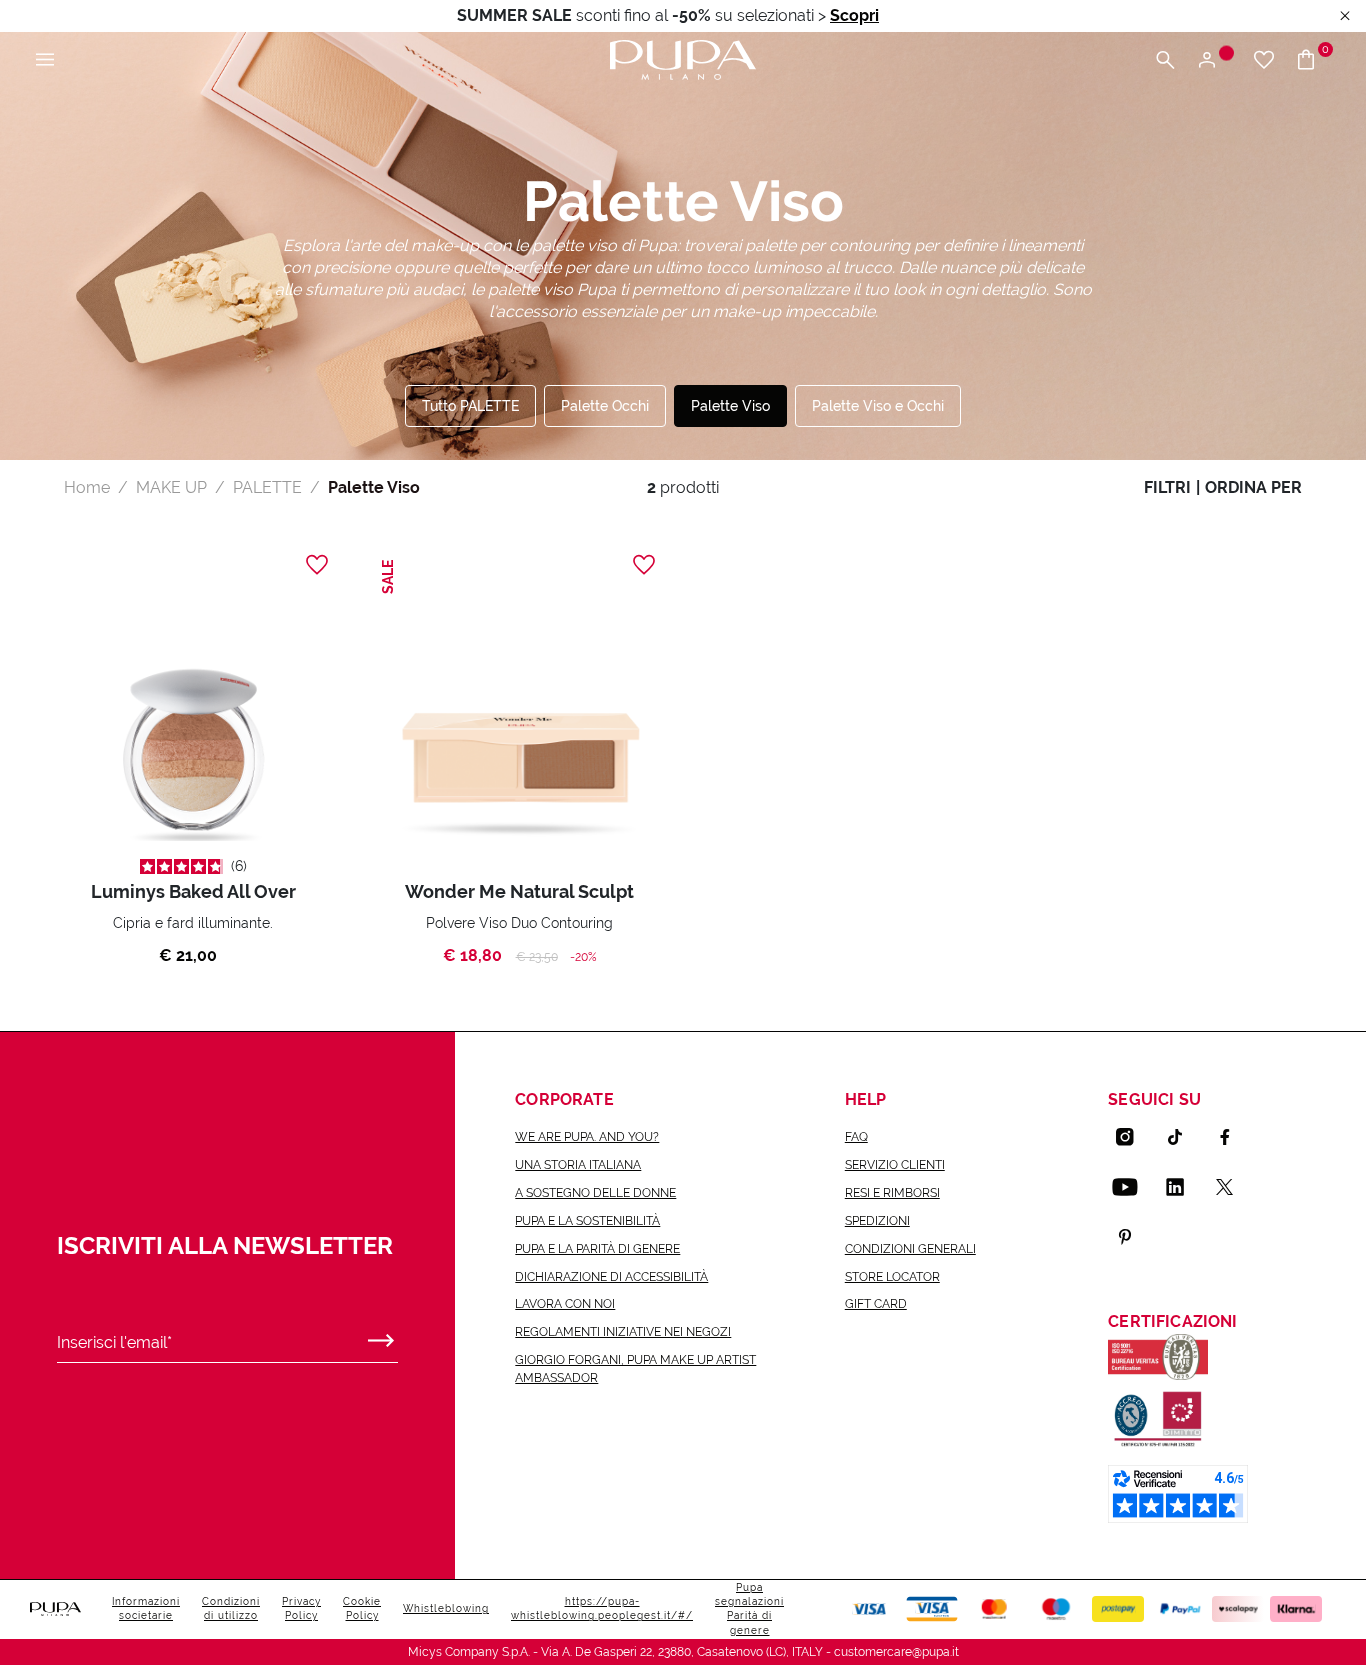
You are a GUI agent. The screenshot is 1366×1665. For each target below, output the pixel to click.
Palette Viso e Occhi (878, 406)
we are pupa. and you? (587, 1137)
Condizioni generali (910, 1249)
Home (87, 487)
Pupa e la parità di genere (597, 1249)
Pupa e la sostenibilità (587, 1221)
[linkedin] (1183, 1187)
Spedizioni (877, 1221)
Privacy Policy (301, 1608)
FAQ (856, 1137)
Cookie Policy (362, 1608)
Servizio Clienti (895, 1165)
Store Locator (892, 1277)
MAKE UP (171, 487)
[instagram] (1133, 1137)
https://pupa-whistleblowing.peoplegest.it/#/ (602, 1608)
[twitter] (1233, 1187)
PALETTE (267, 487)
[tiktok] (1183, 1137)
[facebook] (1233, 1137)
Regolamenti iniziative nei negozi (623, 1332)
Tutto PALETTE (470, 406)
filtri (1167, 487)
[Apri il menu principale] (45, 60)
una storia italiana (578, 1165)
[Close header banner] (1345, 16)
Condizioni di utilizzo (231, 1608)
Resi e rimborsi (892, 1193)
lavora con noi (565, 1304)
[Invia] (381, 1336)
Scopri (854, 15)
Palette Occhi (605, 406)
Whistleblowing (446, 1608)
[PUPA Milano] (683, 58)
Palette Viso (730, 406)
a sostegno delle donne (595, 1193)
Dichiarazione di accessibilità (611, 1277)
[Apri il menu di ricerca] (1165, 60)
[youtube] (1133, 1187)
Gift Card (876, 1304)
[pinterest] (1133, 1237)
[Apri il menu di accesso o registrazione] (1214, 60)
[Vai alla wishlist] (1264, 60)
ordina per (1253, 487)
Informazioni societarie (146, 1608)
